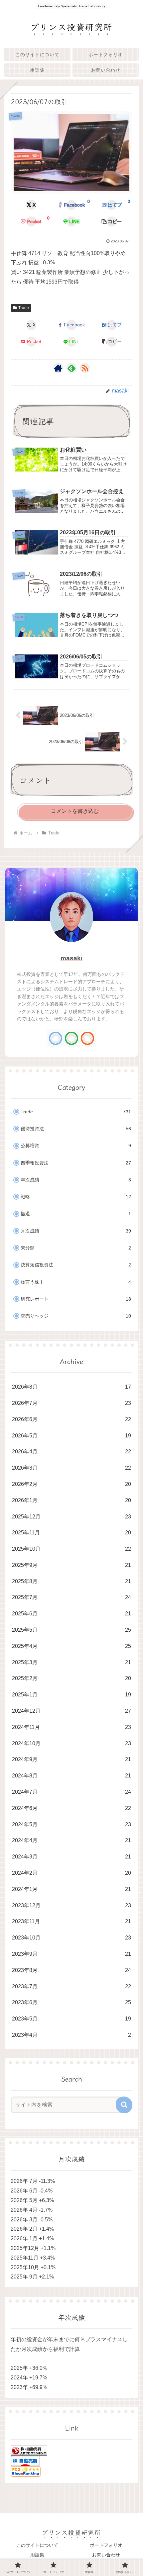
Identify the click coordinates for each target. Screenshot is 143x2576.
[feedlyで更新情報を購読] (71, 368)
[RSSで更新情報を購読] (85, 368)
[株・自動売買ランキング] (29, 2450)
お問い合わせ (106, 2555)
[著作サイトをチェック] (58, 368)
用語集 (37, 2555)
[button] (112, 221)
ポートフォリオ (106, 2545)
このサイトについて (37, 2545)
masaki (71, 958)
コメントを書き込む (75, 811)
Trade (24, 308)
